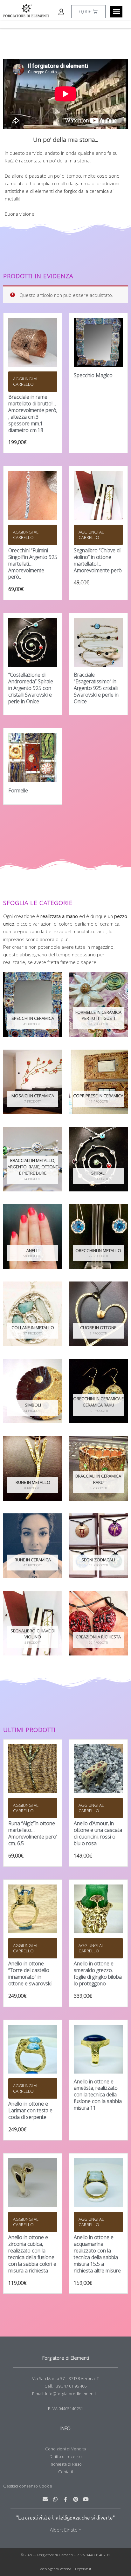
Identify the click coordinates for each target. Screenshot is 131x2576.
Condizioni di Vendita (65, 2449)
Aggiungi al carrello (26, 381)
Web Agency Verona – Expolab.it (65, 2569)
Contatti (66, 2472)
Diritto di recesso (66, 2456)
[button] (116, 12)
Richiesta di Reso (66, 2464)
